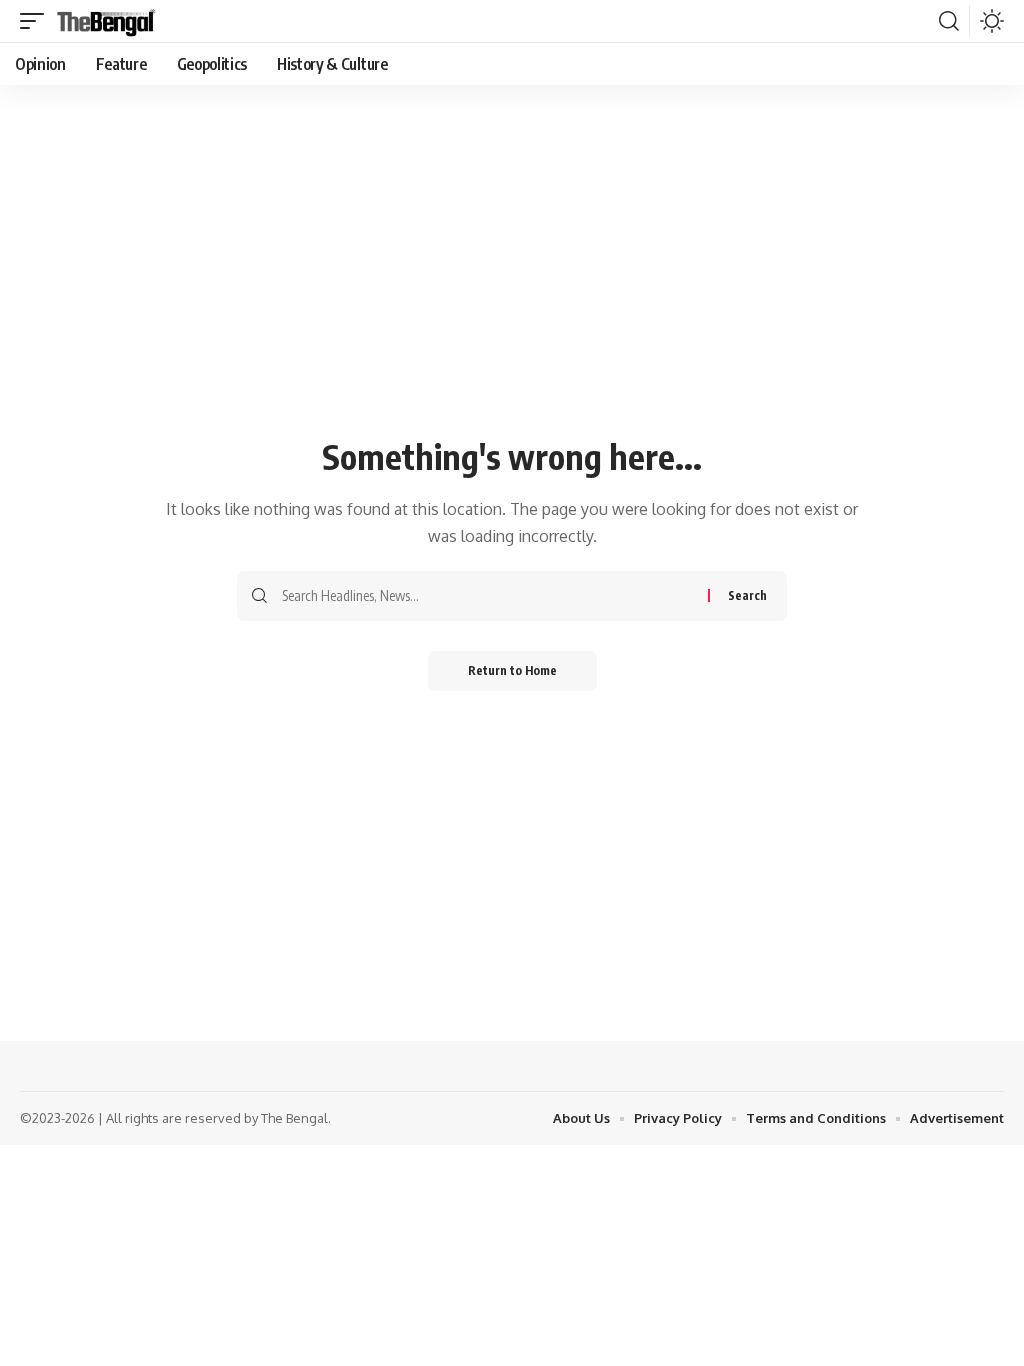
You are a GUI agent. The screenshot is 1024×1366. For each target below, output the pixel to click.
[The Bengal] (106, 21)
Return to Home (512, 670)
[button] (37, 21)
